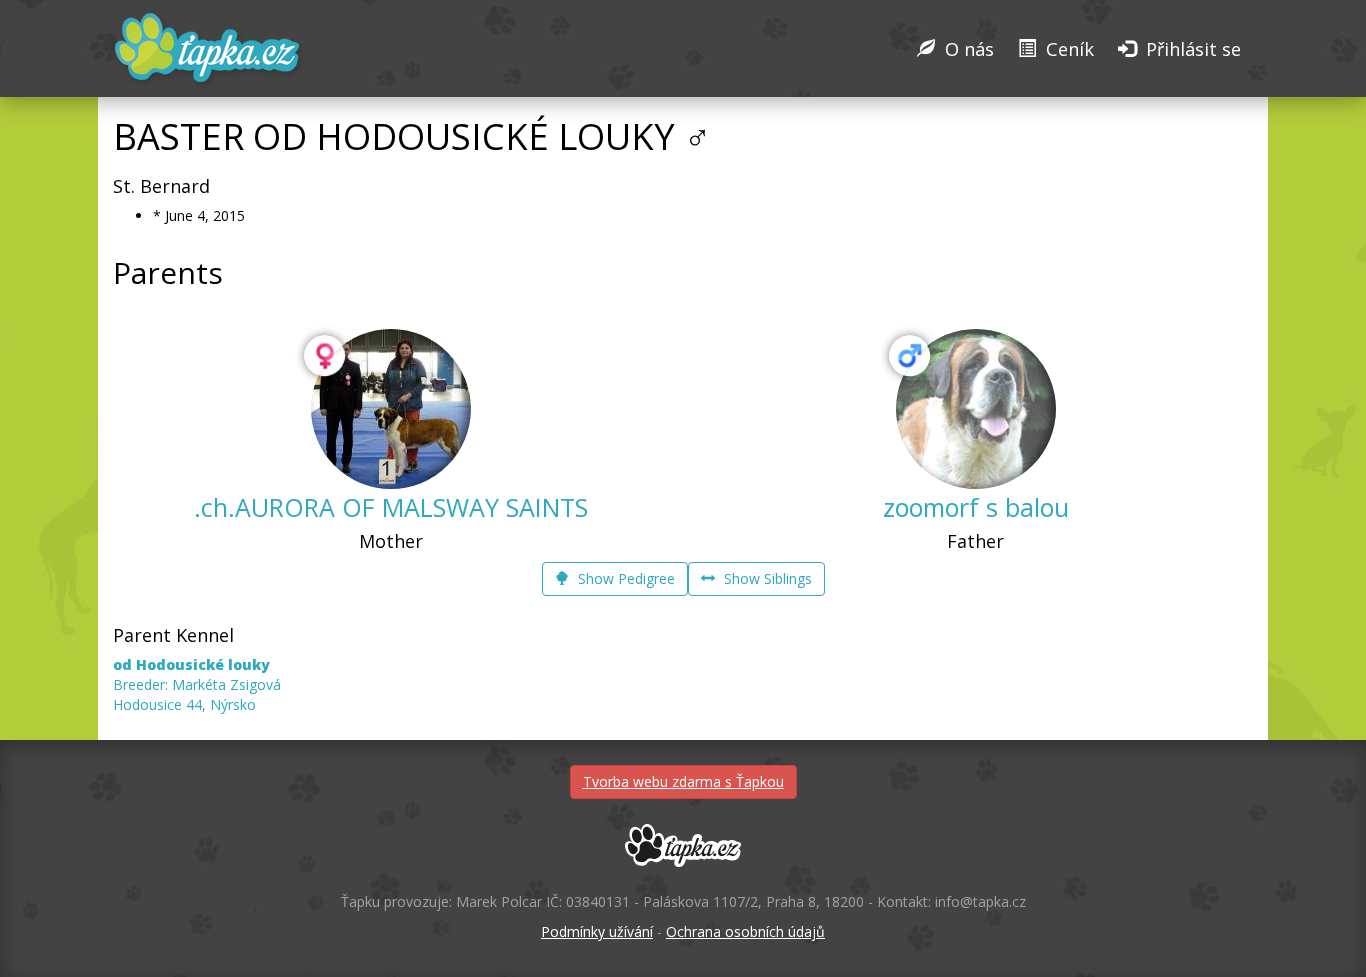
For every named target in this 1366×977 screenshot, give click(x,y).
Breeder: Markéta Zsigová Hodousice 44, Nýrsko (197, 684)
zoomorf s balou (976, 507)
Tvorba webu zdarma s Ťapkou (683, 781)
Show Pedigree (624, 578)
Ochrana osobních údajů (745, 931)
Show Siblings (766, 578)
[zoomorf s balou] (976, 409)
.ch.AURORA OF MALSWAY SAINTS (391, 507)
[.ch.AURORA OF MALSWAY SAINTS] (391, 409)
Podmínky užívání (597, 931)
